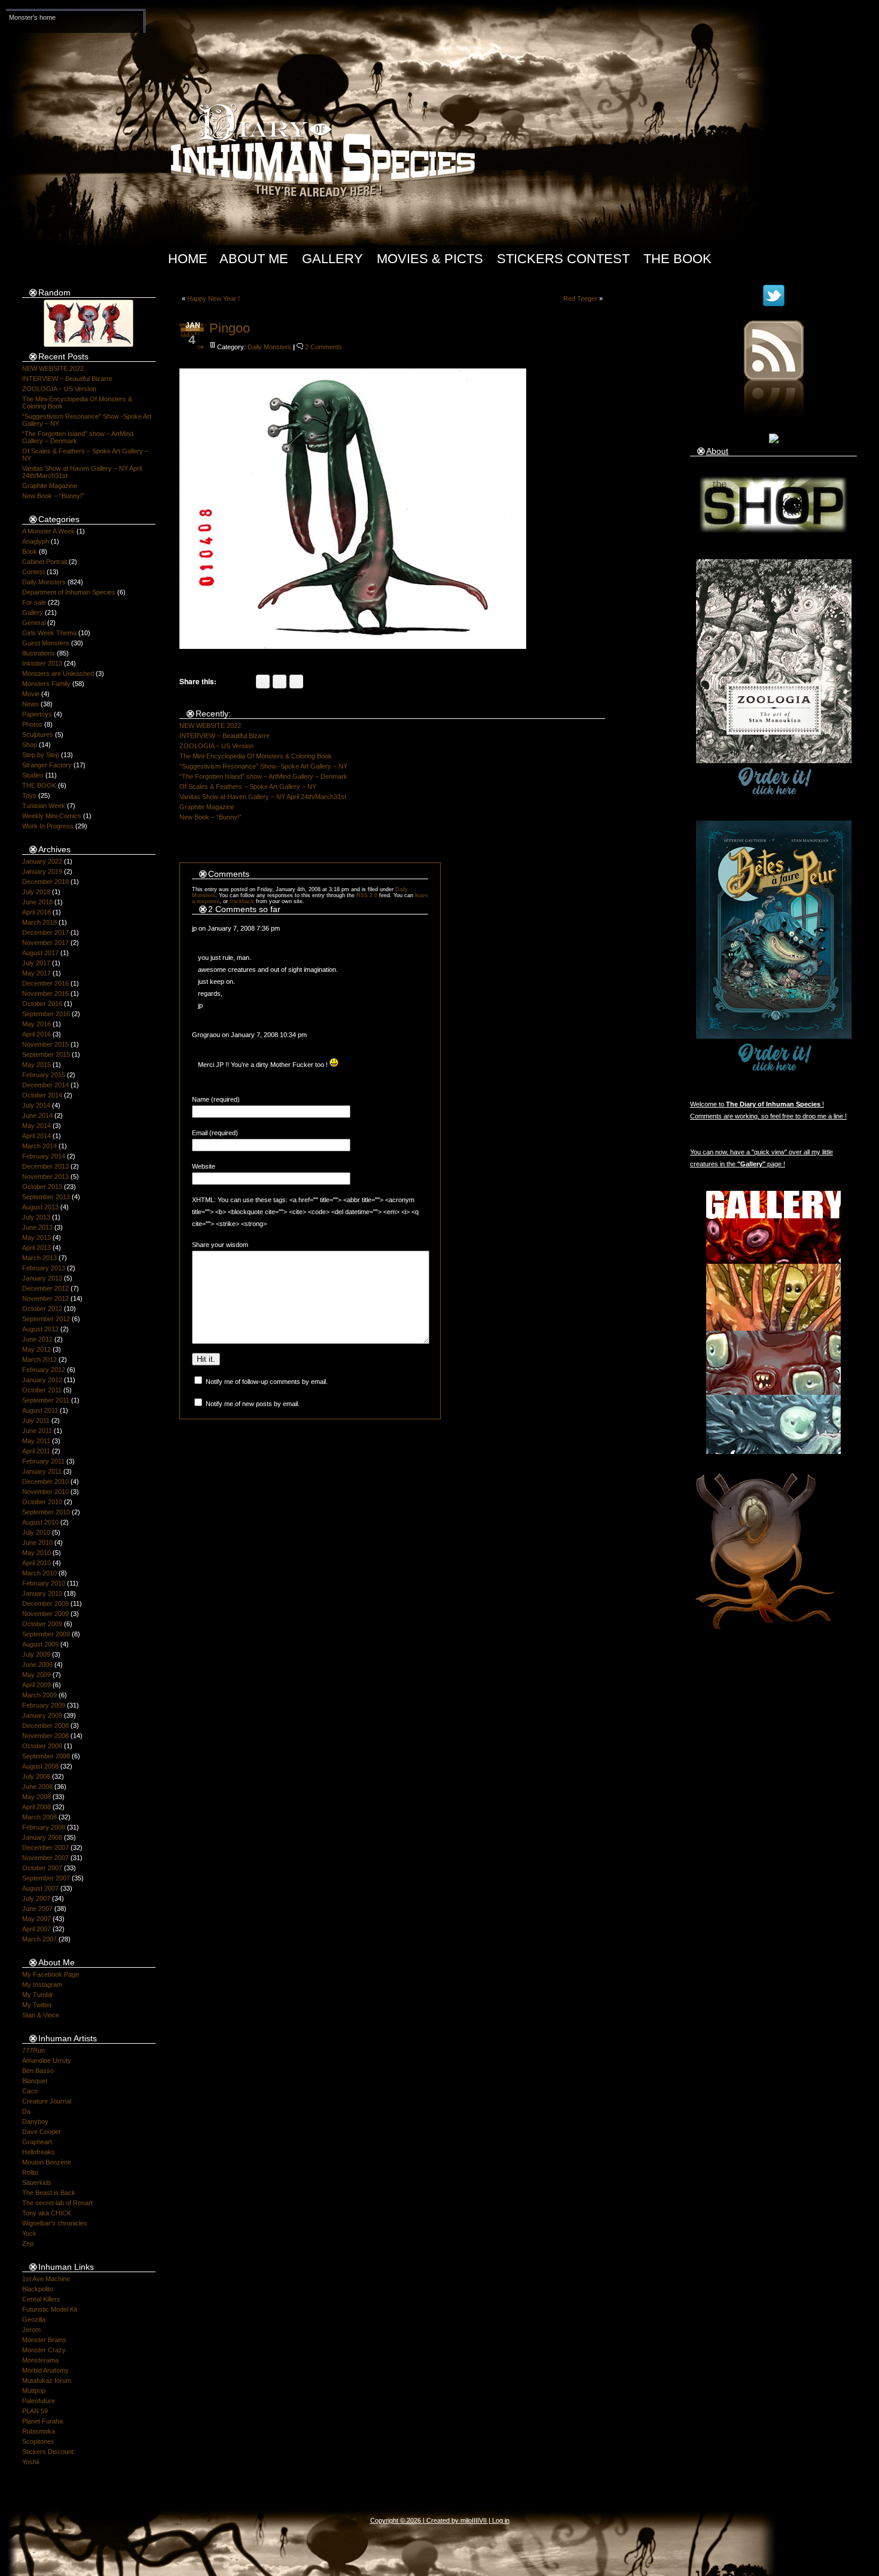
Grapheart (37, 2142)
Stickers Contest (563, 259)
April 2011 (36, 1451)
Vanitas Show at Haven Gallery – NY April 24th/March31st (263, 797)
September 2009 (46, 1634)
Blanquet (35, 2081)
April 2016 (36, 1034)
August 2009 (40, 1644)
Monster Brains (44, 2340)
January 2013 (42, 1278)
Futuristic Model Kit (50, 2309)
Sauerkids (37, 2182)
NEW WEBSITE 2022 (53, 368)
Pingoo (230, 328)
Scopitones (38, 2441)
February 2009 (44, 1705)
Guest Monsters (46, 643)
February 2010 (44, 1583)
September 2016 (46, 1014)
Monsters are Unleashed (58, 673)
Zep (28, 2243)
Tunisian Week (44, 806)
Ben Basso (38, 2071)
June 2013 (37, 1227)
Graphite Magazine (50, 486)
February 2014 (44, 1156)
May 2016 (36, 1024)
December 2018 (45, 882)
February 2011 (43, 1461)
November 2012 (45, 1298)
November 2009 (45, 1614)
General (34, 623)
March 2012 (39, 1359)
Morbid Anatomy (45, 2370)
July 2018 (36, 892)
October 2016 (42, 1004)
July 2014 (36, 1105)
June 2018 (37, 902)
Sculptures (38, 734)
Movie (31, 694)
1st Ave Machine (46, 2279)
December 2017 (45, 932)
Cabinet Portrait (45, 562)
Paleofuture (39, 2401)
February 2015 (44, 1075)
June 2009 (37, 1665)
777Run (33, 2050)
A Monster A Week (48, 531)
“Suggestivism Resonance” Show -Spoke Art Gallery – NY (263, 766)
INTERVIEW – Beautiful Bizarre (67, 379)
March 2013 (39, 1258)
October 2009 (42, 1624)
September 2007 (46, 1878)
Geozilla (34, 2319)
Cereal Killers (41, 2299)
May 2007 (36, 1919)
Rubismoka (39, 2431)
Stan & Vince (41, 2015)
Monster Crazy (44, 2350)
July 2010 (36, 1532)
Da (26, 2111)
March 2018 (39, 922)
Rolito (30, 2172)
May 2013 (36, 1237)
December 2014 (45, 1085)
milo (466, 2520)
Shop (30, 745)
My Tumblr (38, 1995)
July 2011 (36, 1420)
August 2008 (40, 1766)
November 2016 (45, 993)
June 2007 (37, 1909)
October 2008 (42, 1746)
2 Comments (323, 347)
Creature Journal (47, 2101)
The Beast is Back (49, 2193)
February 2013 (44, 1268)
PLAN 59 (35, 2411)
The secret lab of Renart (57, 2203)
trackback (242, 901)
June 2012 (37, 1339)
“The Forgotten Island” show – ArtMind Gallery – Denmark (263, 776)
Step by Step (41, 755)
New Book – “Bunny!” (53, 496)
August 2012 (40, 1329)
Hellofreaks (39, 2152)
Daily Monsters (44, 582)
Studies (33, 775)
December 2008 (45, 1726)
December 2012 (45, 1288)
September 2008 (46, 1756)
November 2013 (45, 1176)
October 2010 (42, 1502)
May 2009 (36, 1675)
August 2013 (40, 1207)
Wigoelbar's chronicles (55, 2223)
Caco (30, 2091)
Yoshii (30, 2462)
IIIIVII (479, 2520)
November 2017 (45, 943)
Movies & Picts (430, 259)
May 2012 (36, 1349)
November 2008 (45, 1736)
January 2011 (42, 1471)
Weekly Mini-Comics (52, 816)
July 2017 (36, 963)
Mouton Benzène (47, 2162)
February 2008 (44, 1827)
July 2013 (36, 1217)
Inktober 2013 (42, 663)
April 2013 (36, 1248)
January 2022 (42, 861)
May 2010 (36, 1553)
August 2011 (40, 1410)
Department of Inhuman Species (69, 592)
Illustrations (39, 653)
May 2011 (36, 1441)
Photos (32, 724)
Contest (33, 572)
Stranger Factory (47, 765)
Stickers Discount (48, 2452)
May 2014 (36, 1126)
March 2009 (39, 1695)
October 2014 (42, 1095)
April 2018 (36, 912)
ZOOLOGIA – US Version (59, 389)
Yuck (29, 2233)
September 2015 (46, 1054)
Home (188, 259)
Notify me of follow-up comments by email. (267, 1382)
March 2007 (39, 1939)
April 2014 (36, 1136)
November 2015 (45, 1044)
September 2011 (46, 1400)
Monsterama (40, 2360)
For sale (34, 602)
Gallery (332, 259)
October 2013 (42, 1187)
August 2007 (40, 1888)
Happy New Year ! (213, 298)
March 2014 (39, 1146)
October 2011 (42, 1390)
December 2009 (45, 1603)
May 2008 (36, 1797)
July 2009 (36, 1654)
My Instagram (42, 1984)
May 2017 (36, 973)
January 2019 (42, 871)
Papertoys (37, 714)
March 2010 (39, 1573)
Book (30, 551)
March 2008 (39, 1817)
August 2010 (40, 1522)
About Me (254, 259)
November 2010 (45, 1492)
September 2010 (46, 1512)
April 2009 (36, 1685)
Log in (501, 2520)
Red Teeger (580, 298)
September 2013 (46, 1197)
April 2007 (36, 1929)
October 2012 (42, 1309)
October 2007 (42, 1868)
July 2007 (36, 1898)
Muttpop (34, 2391)
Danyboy (35, 2121)
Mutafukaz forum (47, 2380)
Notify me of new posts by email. (253, 1404)
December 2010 (45, 1481)
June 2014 (37, 1115)
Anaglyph (36, 541)
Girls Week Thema (49, 633)
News (30, 704)
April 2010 (36, 1563)
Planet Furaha (42, 2421)
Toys (29, 795)
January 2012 (42, 1380)
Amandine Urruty (47, 2060)
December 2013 (45, 1166)
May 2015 (36, 1065)
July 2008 (36, 1776)
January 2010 (42, 1593)
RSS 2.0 (367, 895)
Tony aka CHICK (47, 2213)
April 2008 (36, 1807)
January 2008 (42, 1837)
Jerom (31, 2330)
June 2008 (37, 1787)
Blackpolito (38, 2289)
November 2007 (45, 1858)
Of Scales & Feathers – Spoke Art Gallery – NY (248, 786)
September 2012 (46, 1319)
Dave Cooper (42, 2132)
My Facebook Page (51, 1974)
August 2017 (40, 953)
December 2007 (45, 1848)
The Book (677, 259)
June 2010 (37, 1542)
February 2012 (44, 1370)
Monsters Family (46, 684)
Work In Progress (48, 826)
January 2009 (42, 1715)
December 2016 (45, 983)
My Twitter (37, 2005)
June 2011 (37, 1431)
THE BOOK (39, 785)
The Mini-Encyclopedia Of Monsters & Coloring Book (256, 756)
